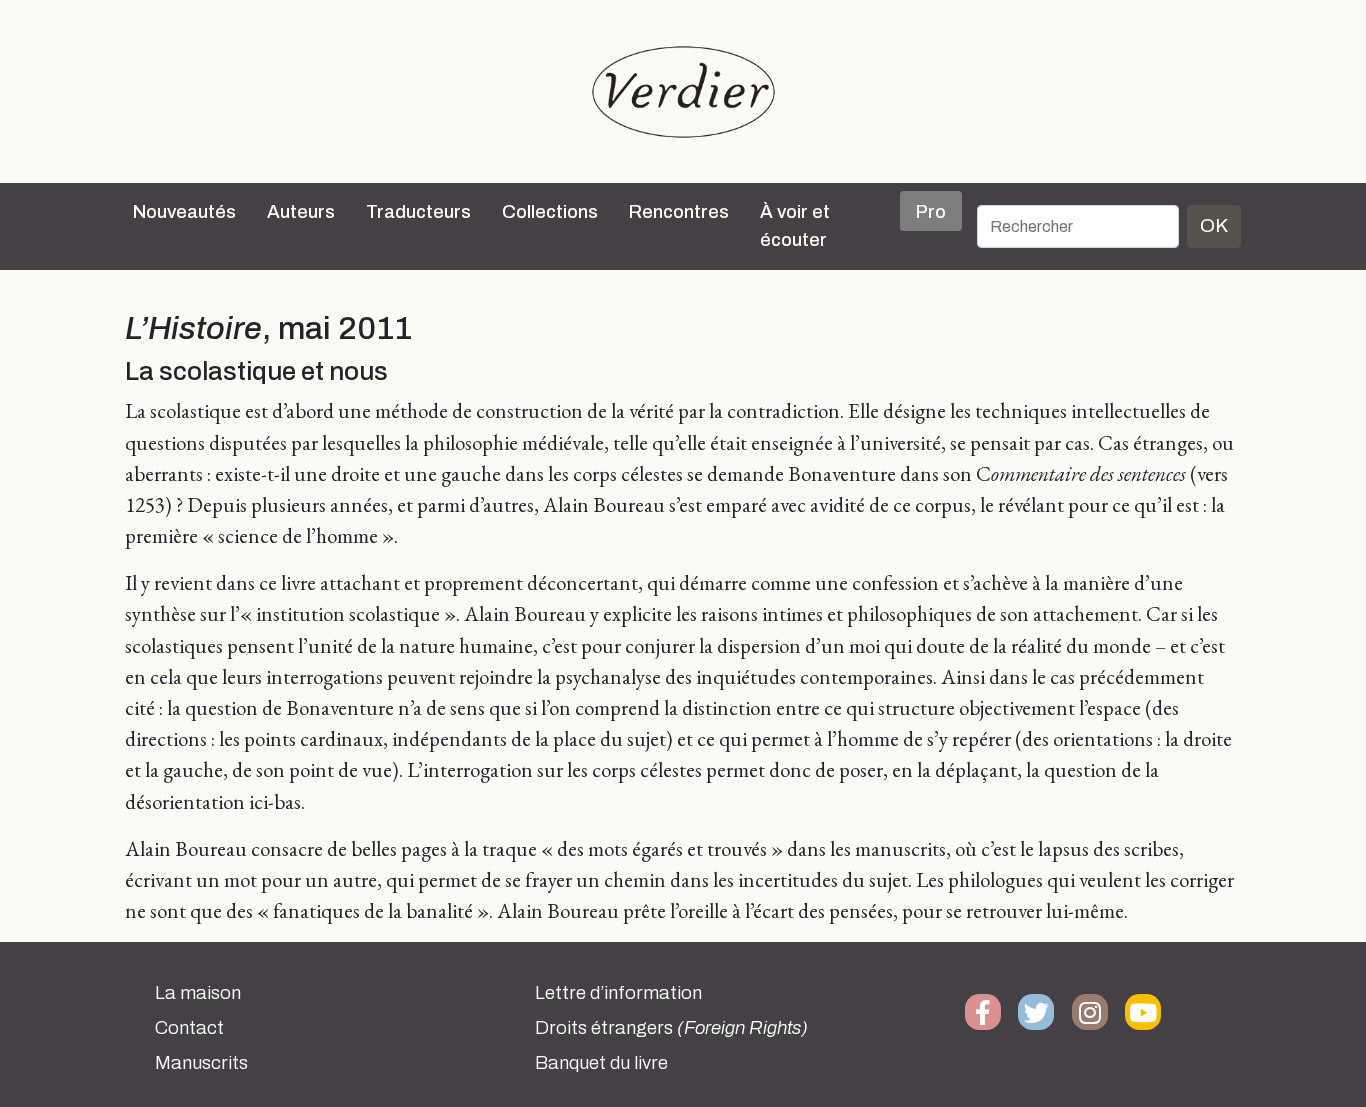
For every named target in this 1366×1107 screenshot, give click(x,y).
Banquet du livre (601, 1063)
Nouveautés (184, 212)
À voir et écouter (795, 226)
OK (1214, 225)
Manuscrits (201, 1063)
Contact (189, 1028)
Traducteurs (418, 212)
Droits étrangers (671, 1028)
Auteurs (301, 212)
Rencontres (679, 212)
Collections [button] (550, 212)
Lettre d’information (618, 993)
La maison (198, 993)
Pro (931, 212)
